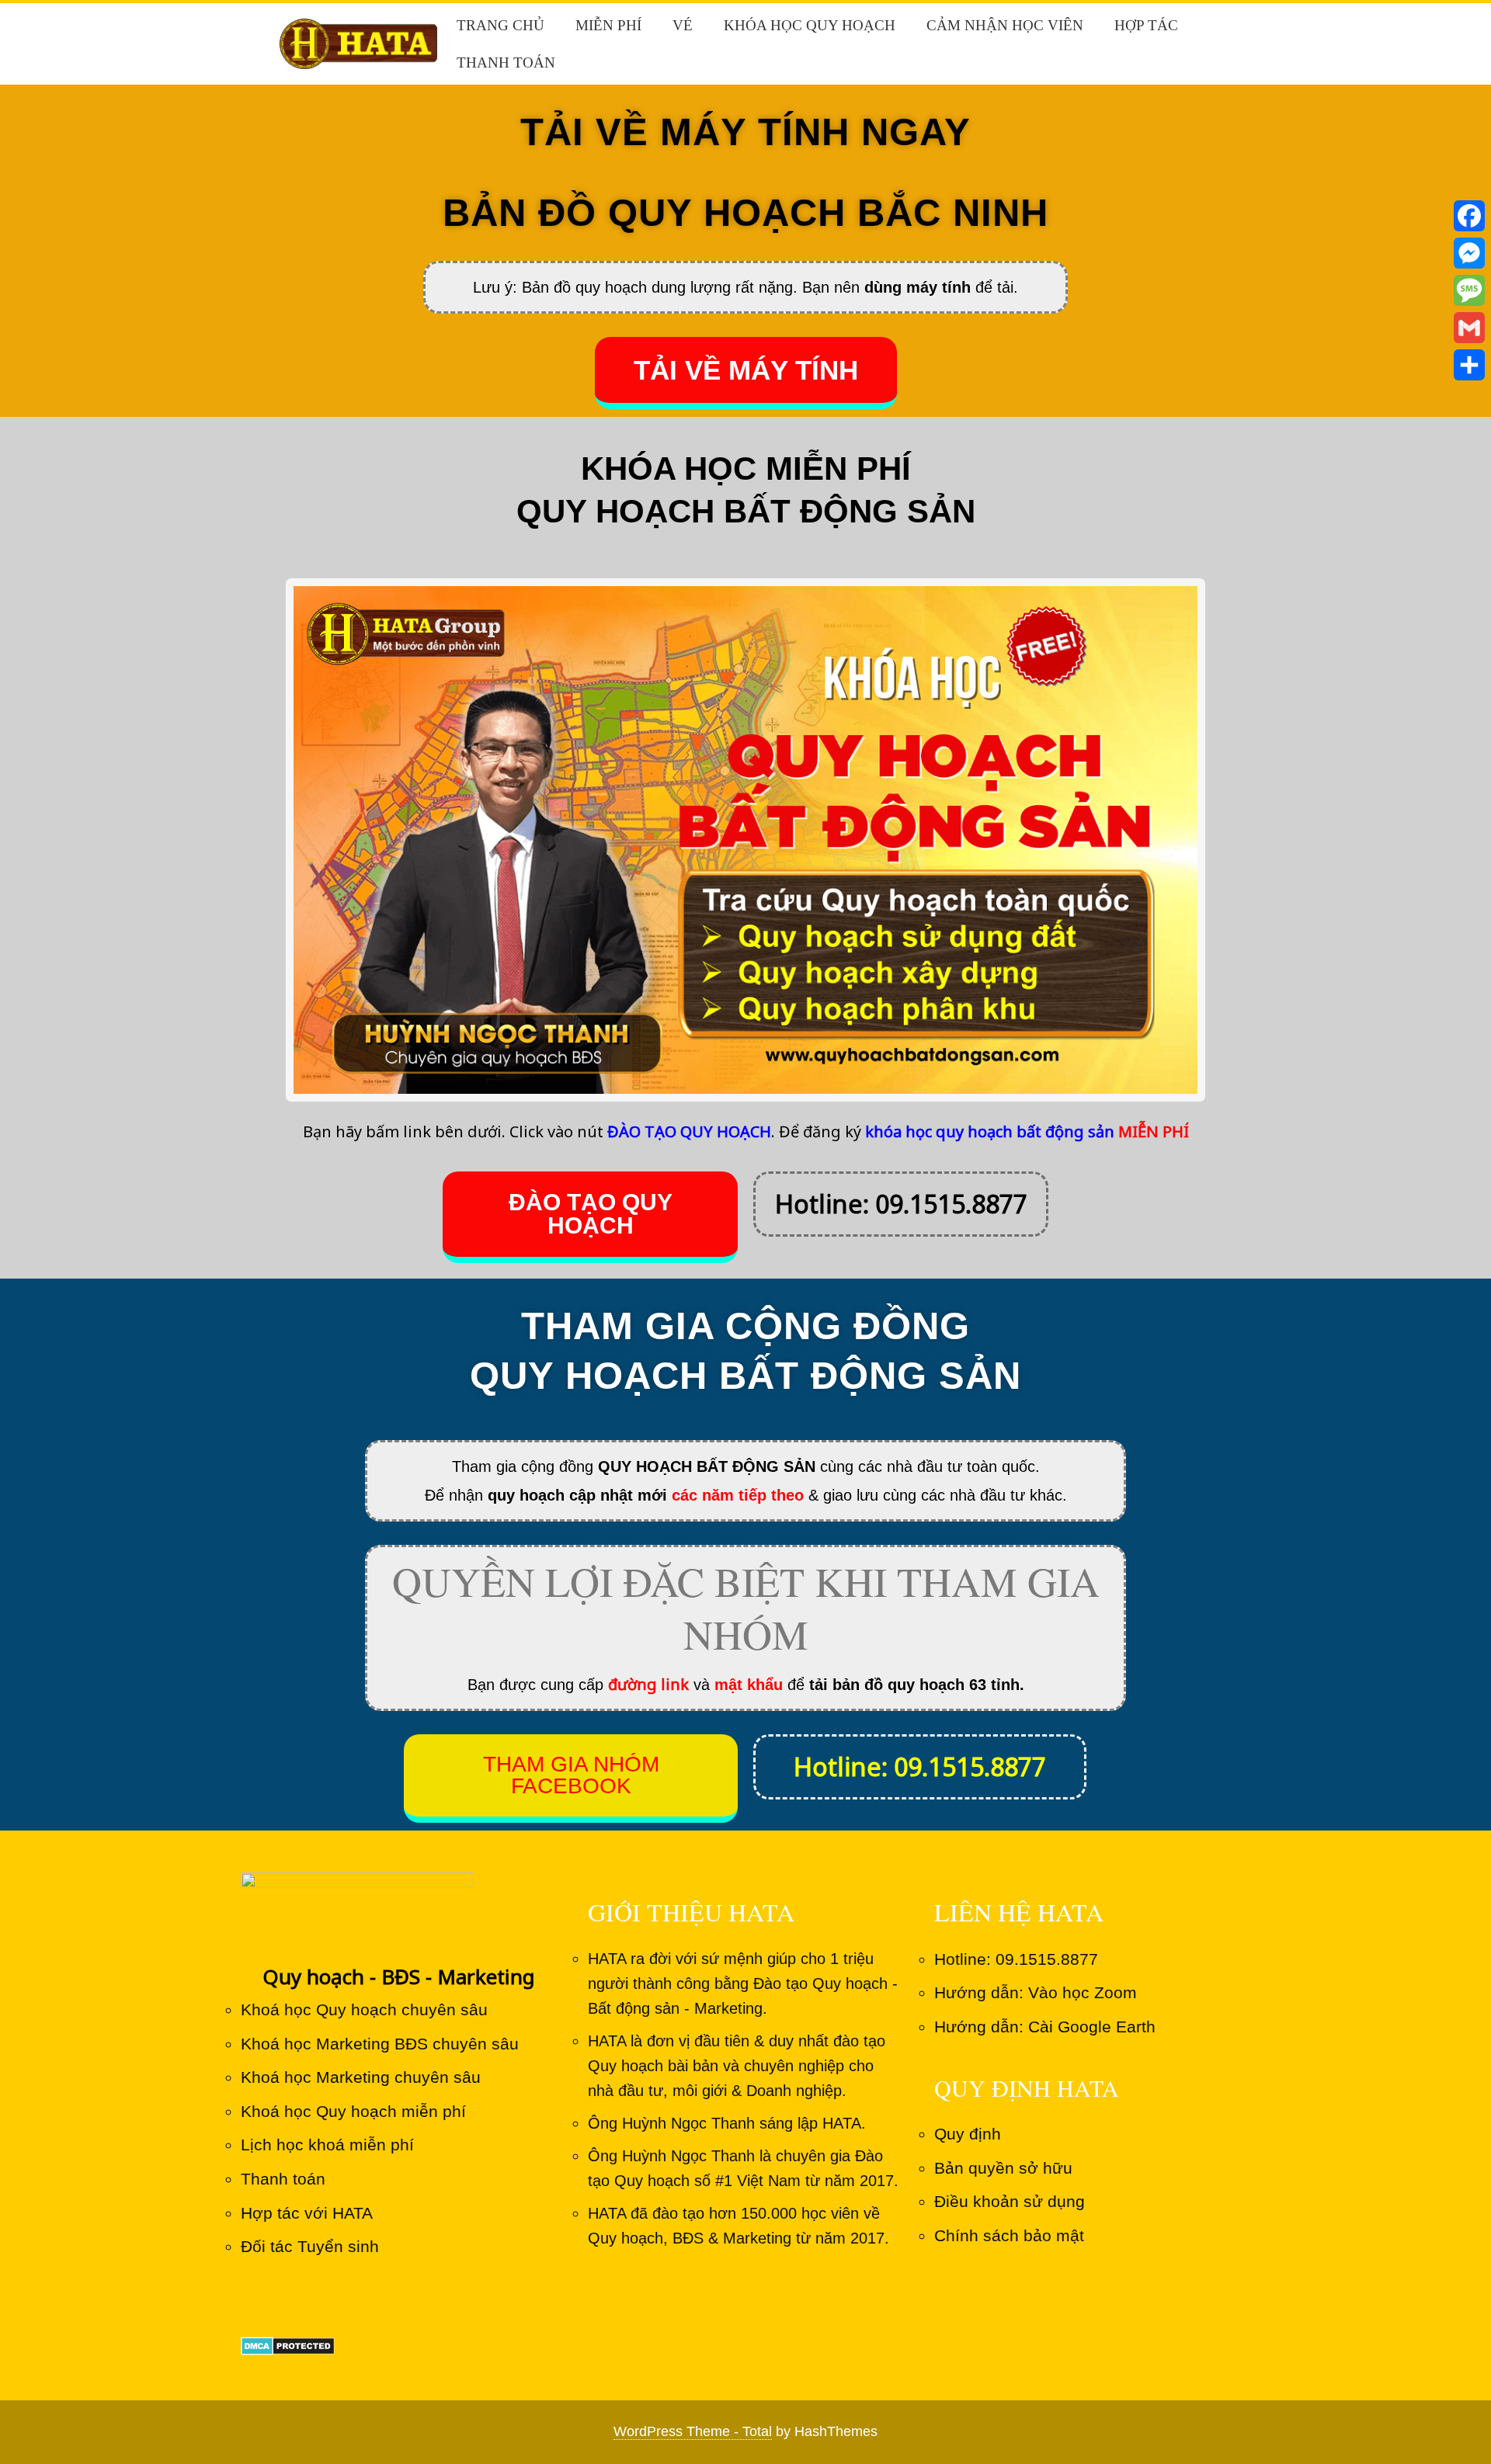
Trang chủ (500, 25)
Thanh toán (506, 62)
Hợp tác (1146, 25)
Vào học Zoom (1083, 1992)
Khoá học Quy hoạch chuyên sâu (364, 2009)
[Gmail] (1469, 328)
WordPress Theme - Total (693, 2431)
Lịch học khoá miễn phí (327, 2145)
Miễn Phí (608, 25)
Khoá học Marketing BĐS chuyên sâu (380, 2044)
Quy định (968, 2134)
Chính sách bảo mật (1009, 2235)
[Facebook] (1469, 216)
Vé (683, 25)
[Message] (1469, 290)
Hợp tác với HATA (307, 2213)
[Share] (1469, 365)
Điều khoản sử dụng (1010, 2201)
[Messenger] (1469, 253)
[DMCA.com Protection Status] (288, 2345)
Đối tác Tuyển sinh (310, 2246)
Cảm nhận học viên (1005, 25)
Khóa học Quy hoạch (810, 25)
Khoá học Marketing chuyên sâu (361, 2077)
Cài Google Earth (1092, 2027)
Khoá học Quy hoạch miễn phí (353, 2111)
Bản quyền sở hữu (1003, 2168)
